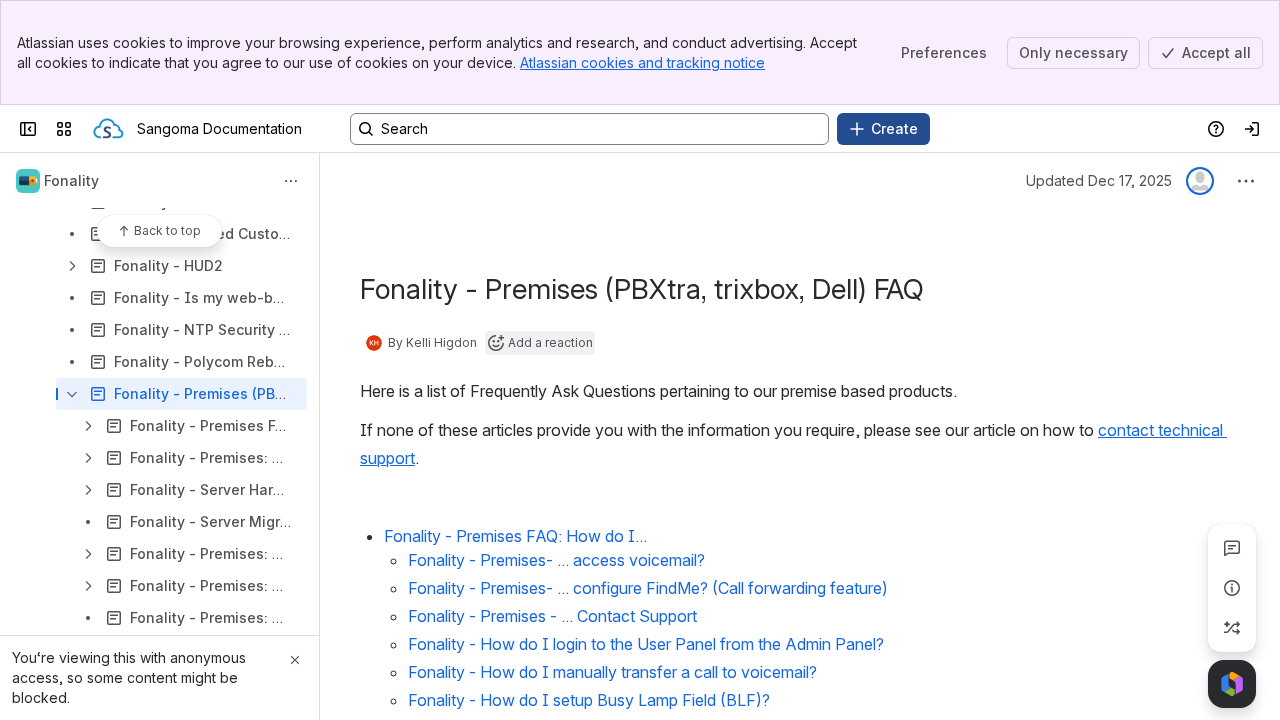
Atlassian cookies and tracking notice (642, 62)
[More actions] (291, 181)
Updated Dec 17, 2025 (1099, 180)
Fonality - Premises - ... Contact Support (552, 616)
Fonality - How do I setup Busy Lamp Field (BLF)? (589, 700)
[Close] (295, 660)
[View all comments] (1232, 548)
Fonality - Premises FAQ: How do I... (515, 536)
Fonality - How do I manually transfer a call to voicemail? (612, 672)
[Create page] (1232, 628)
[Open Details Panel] (1232, 588)
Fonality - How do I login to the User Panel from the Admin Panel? (646, 644)
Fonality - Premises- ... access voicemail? (556, 560)
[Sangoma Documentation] (108, 129)
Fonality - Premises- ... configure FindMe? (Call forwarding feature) (648, 588)
